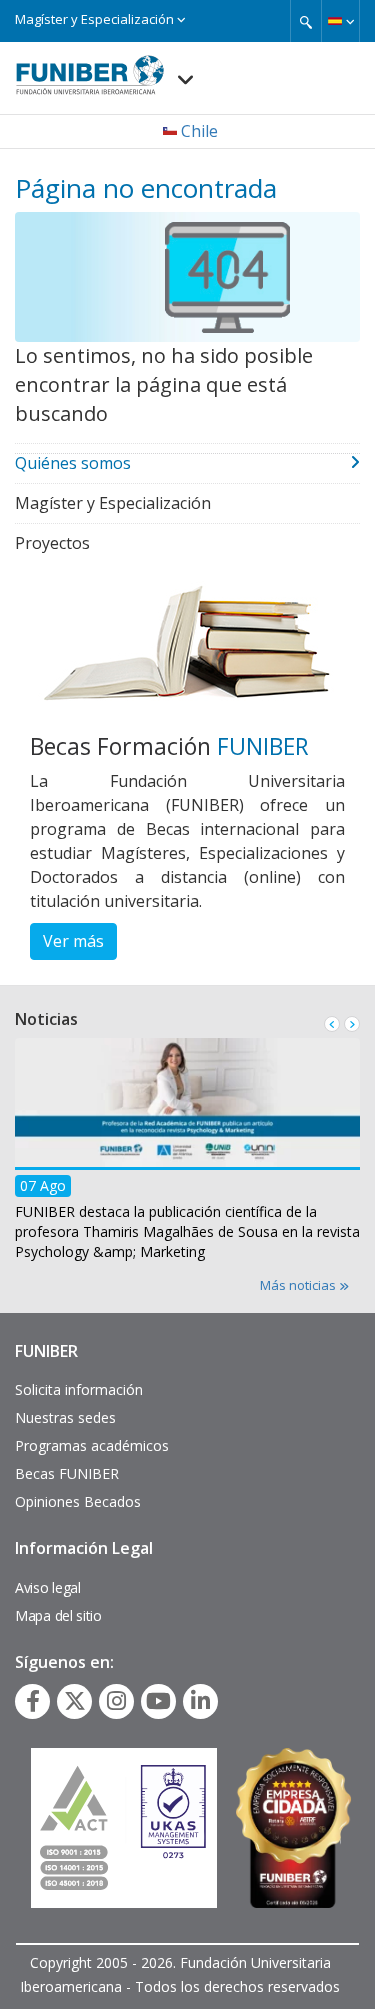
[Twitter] (75, 1701)
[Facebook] (33, 1701)
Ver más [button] (73, 941)
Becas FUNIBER (67, 1473)
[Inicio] (90, 69)
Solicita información (79, 1389)
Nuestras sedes (65, 1417)
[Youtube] (158, 1701)
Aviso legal (48, 1587)
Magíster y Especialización (96, 19)
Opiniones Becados (78, 1501)
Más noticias (299, 1285)
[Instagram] (116, 1701)
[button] (340, 21)
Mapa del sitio (58, 1615)
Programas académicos (92, 1445)
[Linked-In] (200, 1701)
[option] (187, 1155)
